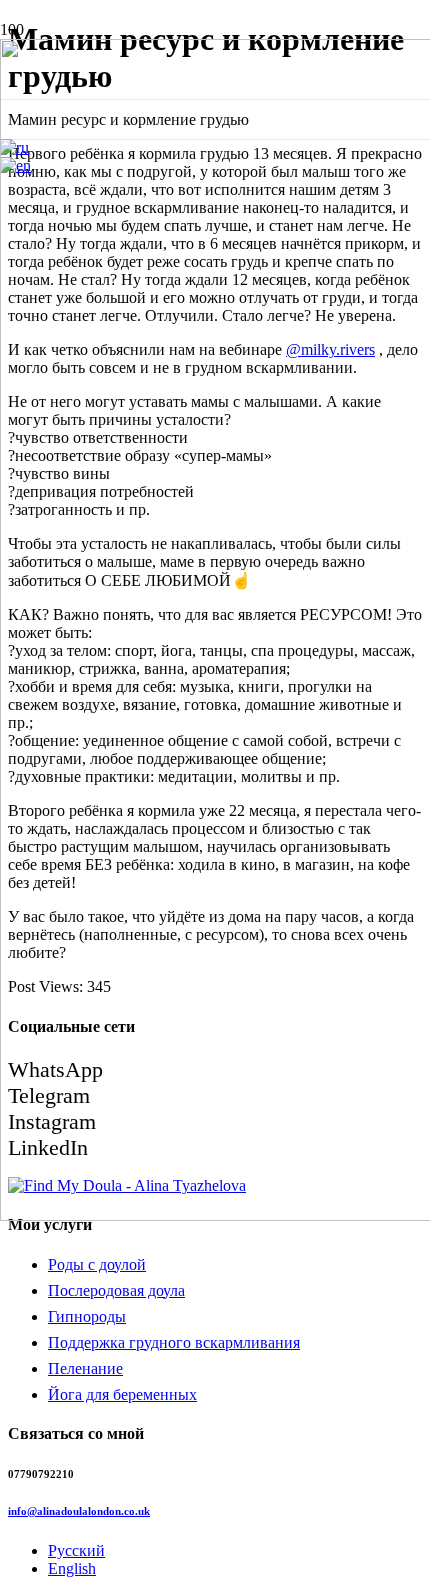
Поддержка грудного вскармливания (174, 1342)
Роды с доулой (97, 1264)
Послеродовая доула (116, 1290)
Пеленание (85, 1368)
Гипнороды (87, 1316)
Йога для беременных (122, 1394)
